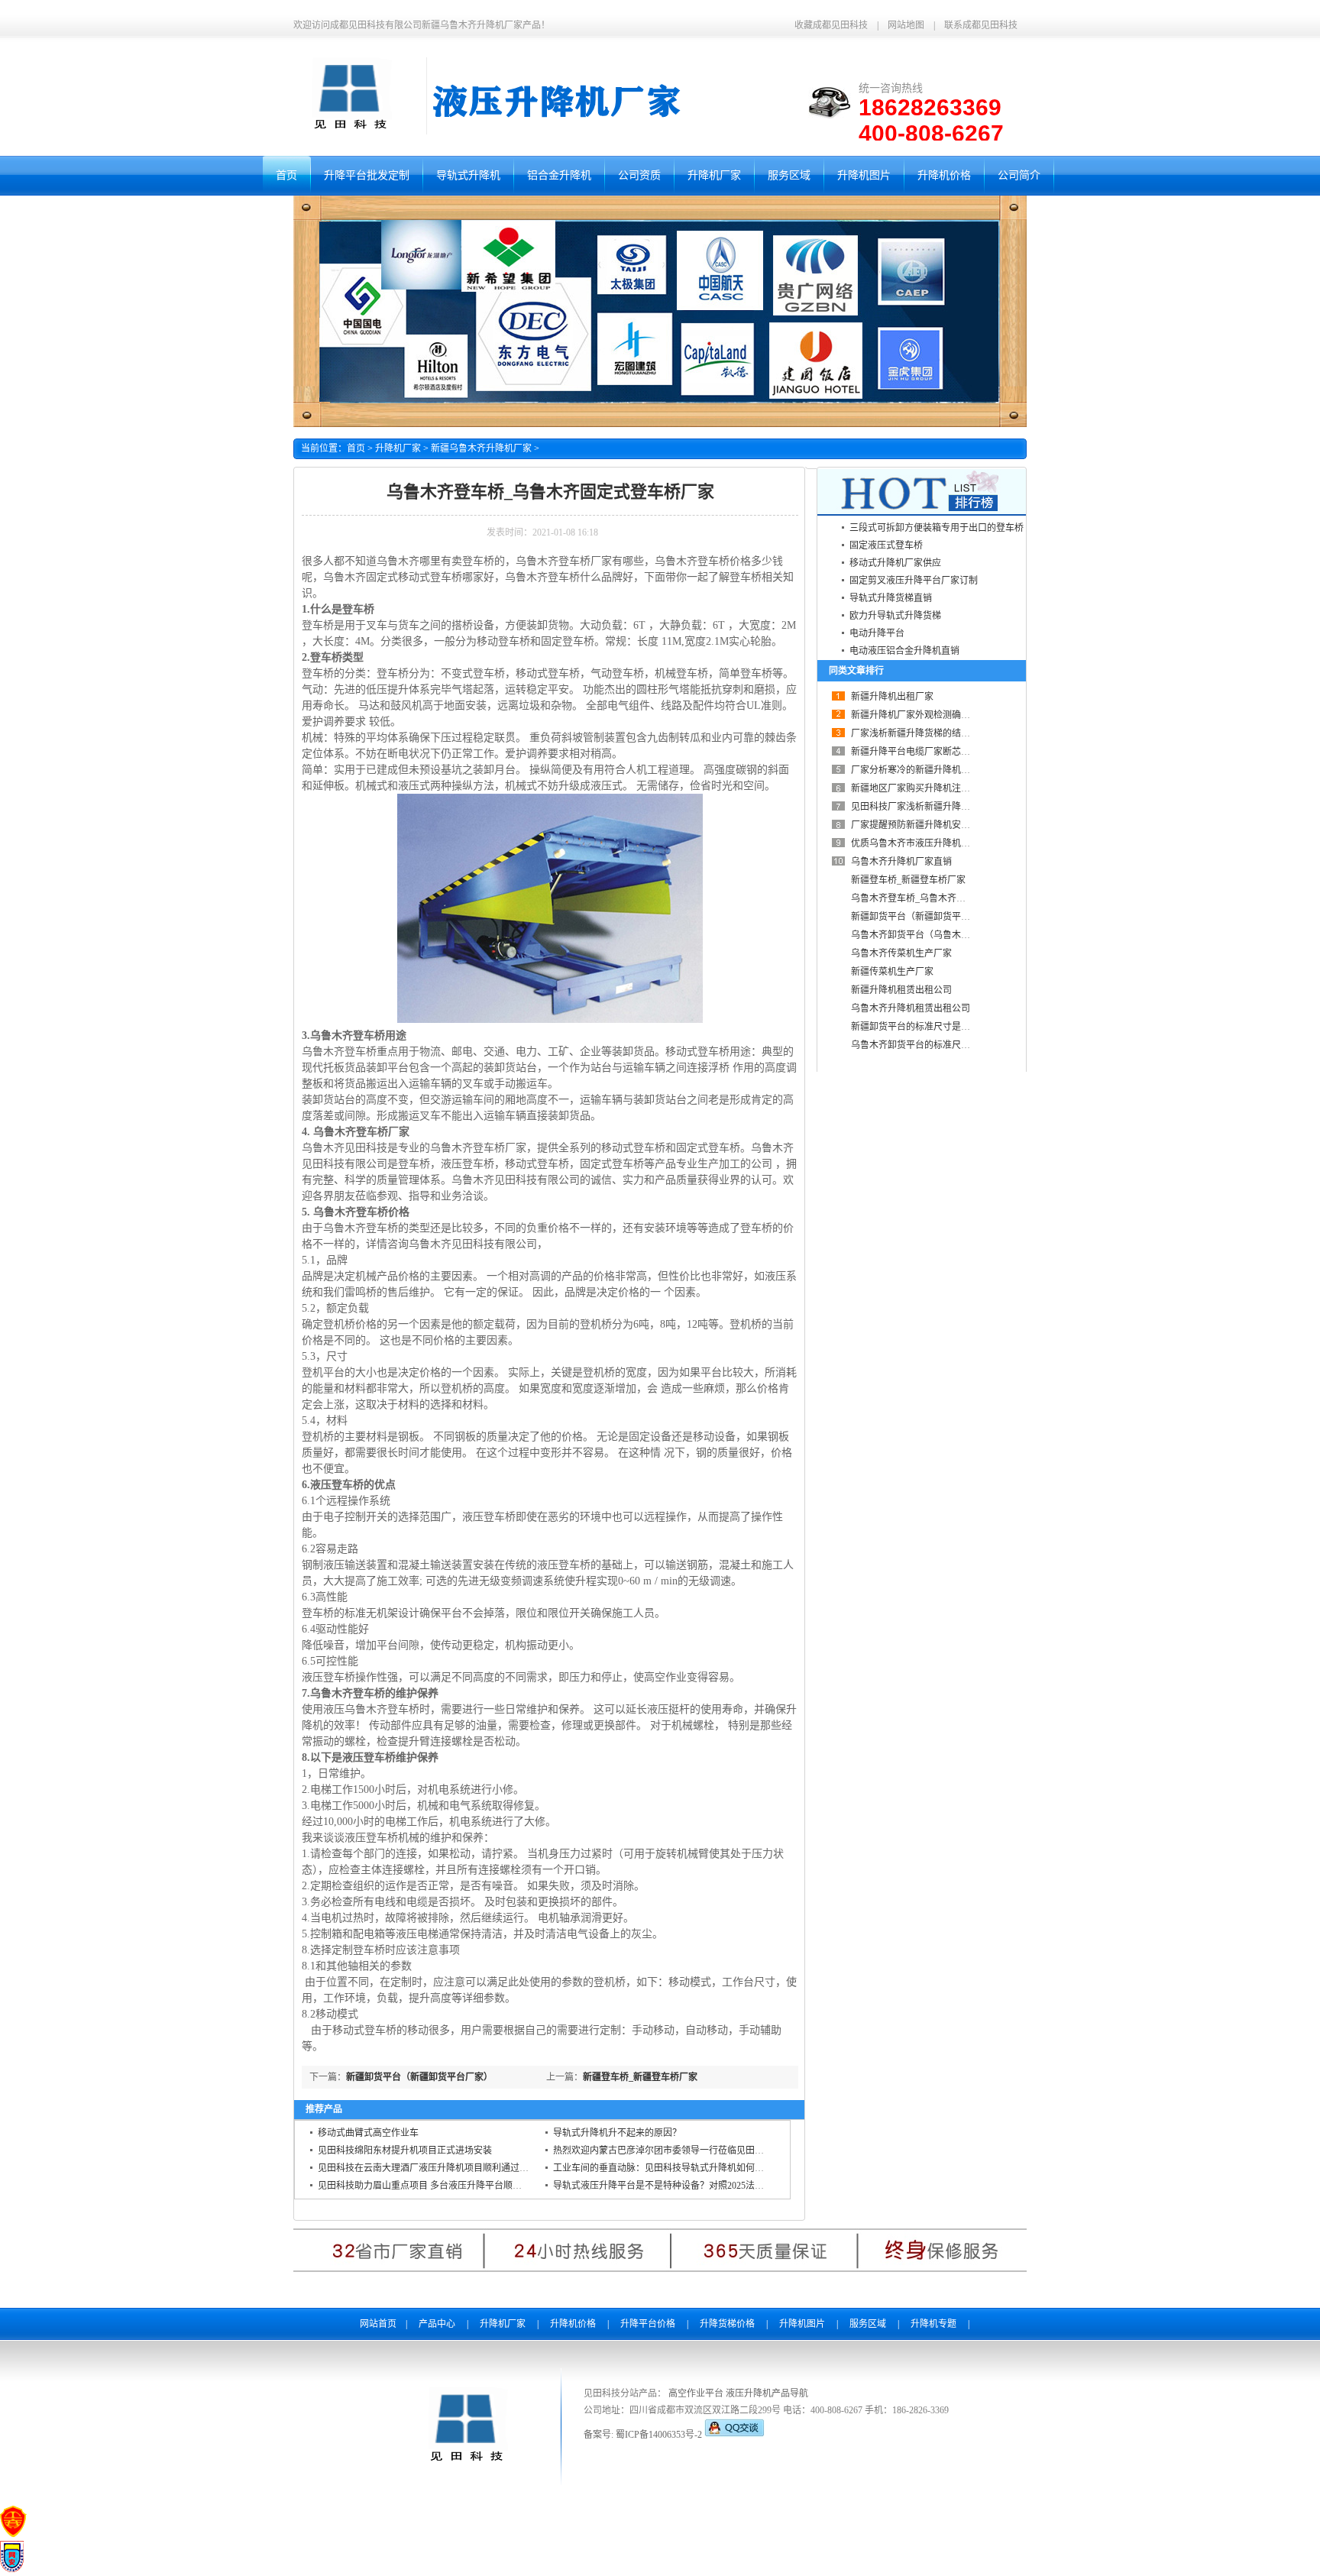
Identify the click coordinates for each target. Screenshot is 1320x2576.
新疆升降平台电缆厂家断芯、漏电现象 (929, 752)
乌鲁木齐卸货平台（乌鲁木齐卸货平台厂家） (943, 935)
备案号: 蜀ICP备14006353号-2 (644, 2435)
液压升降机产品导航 (767, 2393)
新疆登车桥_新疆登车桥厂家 (640, 2077)
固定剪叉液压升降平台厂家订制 (914, 581)
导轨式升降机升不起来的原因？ (617, 2133)
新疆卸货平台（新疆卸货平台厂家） (419, 2077)
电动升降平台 (877, 633)
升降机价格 (573, 2324)
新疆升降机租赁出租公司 (901, 990)
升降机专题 (933, 2324)
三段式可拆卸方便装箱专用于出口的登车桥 (937, 528)
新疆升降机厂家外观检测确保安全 (920, 715)
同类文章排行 (856, 671)
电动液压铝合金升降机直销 (904, 651)
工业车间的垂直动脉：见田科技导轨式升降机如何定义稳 (668, 2168)
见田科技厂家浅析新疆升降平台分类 (924, 807)
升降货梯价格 (727, 2324)
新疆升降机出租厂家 (892, 697)
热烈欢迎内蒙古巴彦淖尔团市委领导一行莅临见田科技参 (668, 2150)
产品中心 (437, 2324)
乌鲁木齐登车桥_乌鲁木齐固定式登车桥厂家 (940, 898)
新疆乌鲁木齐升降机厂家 (481, 448)
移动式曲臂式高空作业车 (368, 2133)
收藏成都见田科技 (831, 25)
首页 (356, 448)
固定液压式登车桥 (886, 545)
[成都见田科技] (466, 2464)
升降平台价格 (648, 2324)
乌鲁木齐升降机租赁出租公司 (911, 1008)
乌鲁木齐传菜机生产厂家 (901, 953)
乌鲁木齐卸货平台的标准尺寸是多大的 (929, 1045)
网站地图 (906, 25)
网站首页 (378, 2324)
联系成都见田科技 (981, 25)
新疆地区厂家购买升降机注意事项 (920, 788)
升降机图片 (802, 2324)
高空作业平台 (696, 2393)
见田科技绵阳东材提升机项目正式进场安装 (405, 2150)
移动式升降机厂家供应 (895, 563)
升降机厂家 (398, 448)
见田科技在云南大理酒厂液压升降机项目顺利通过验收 (428, 2168)
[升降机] (349, 131)
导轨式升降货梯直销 (891, 598)
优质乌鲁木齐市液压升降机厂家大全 (924, 843)
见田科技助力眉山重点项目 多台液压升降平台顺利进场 (429, 2186)
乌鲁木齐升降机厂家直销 (901, 862)
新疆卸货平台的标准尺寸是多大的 (920, 1027)
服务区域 (868, 2324)
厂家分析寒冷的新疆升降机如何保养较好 (933, 770)
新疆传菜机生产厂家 (892, 972)
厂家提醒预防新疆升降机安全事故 (920, 825)
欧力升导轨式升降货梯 (895, 616)
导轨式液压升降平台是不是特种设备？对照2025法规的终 (668, 2186)
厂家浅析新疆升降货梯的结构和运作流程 (933, 733)
